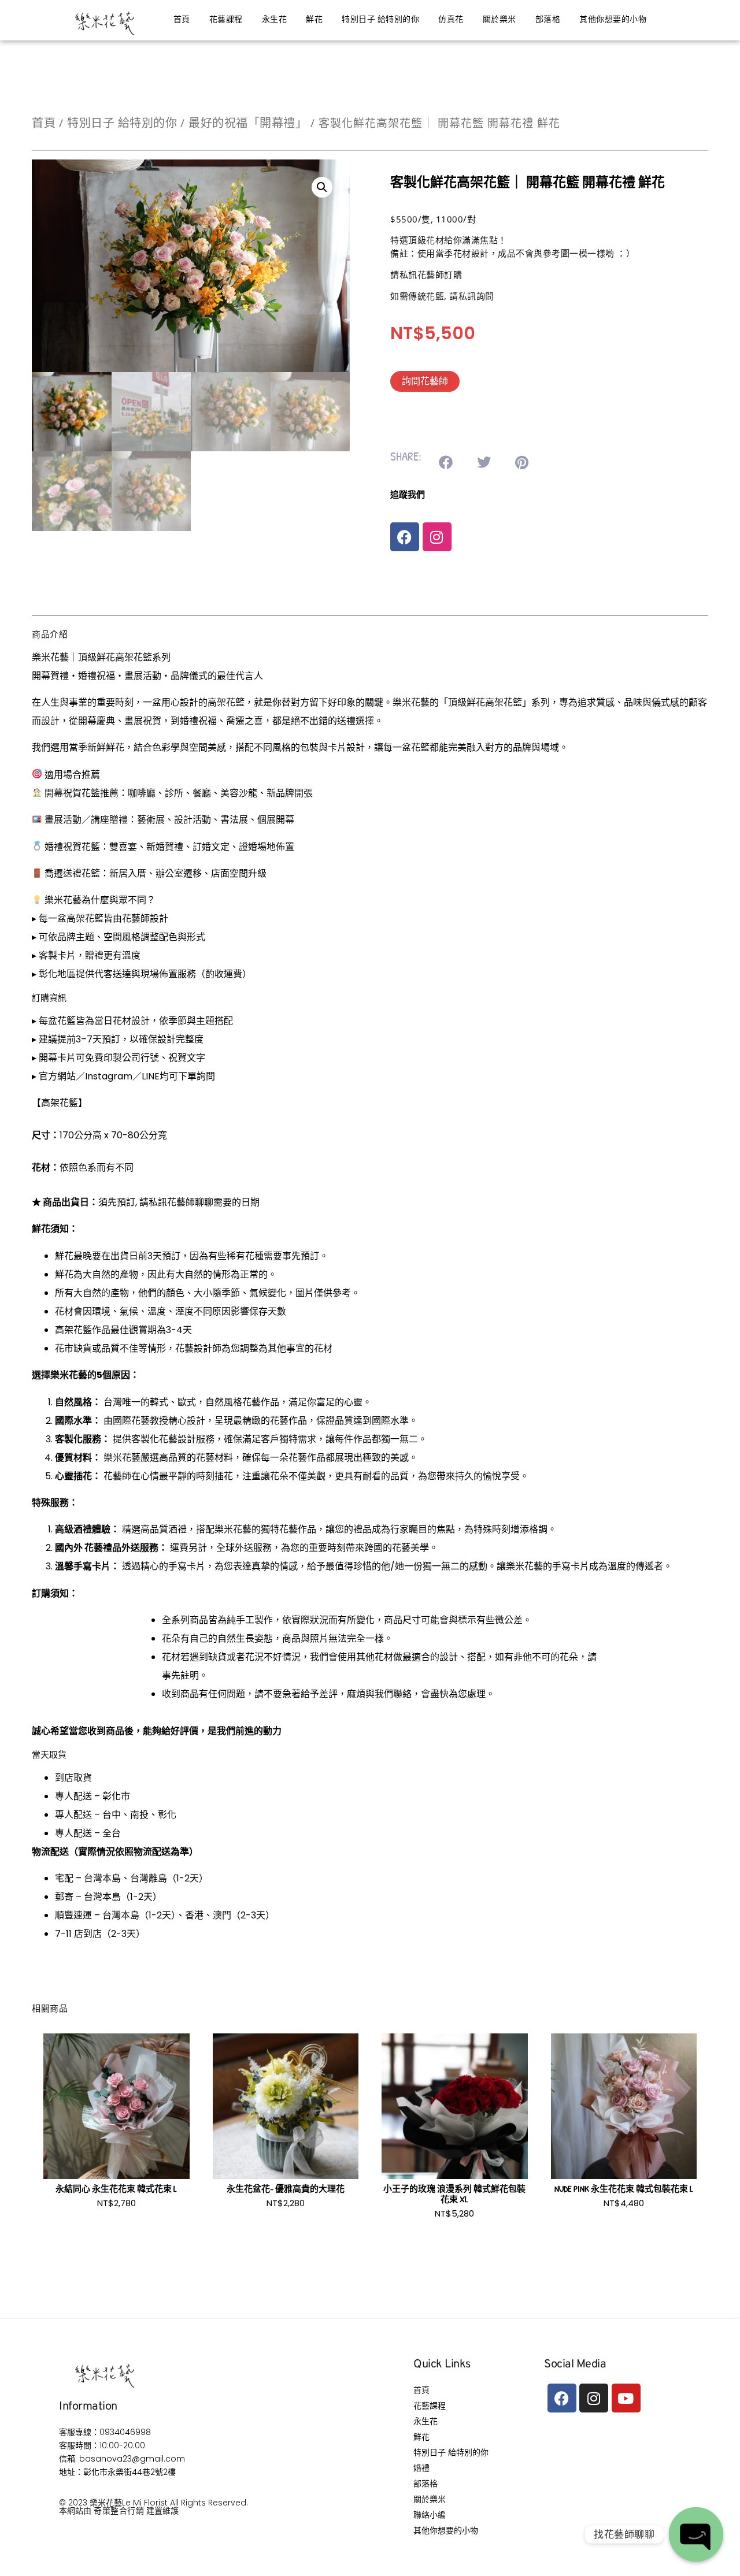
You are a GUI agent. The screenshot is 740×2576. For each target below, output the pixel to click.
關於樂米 (499, 20)
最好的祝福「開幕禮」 (248, 123)
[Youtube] (626, 2398)
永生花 (275, 20)
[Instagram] (437, 537)
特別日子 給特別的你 (380, 20)
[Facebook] (405, 537)
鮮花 (314, 20)
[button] (322, 187)
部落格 (548, 20)
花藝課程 (226, 20)
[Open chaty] (696, 2534)
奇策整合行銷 (119, 2510)
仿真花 (451, 20)
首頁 (182, 20)
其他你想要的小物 (613, 20)
